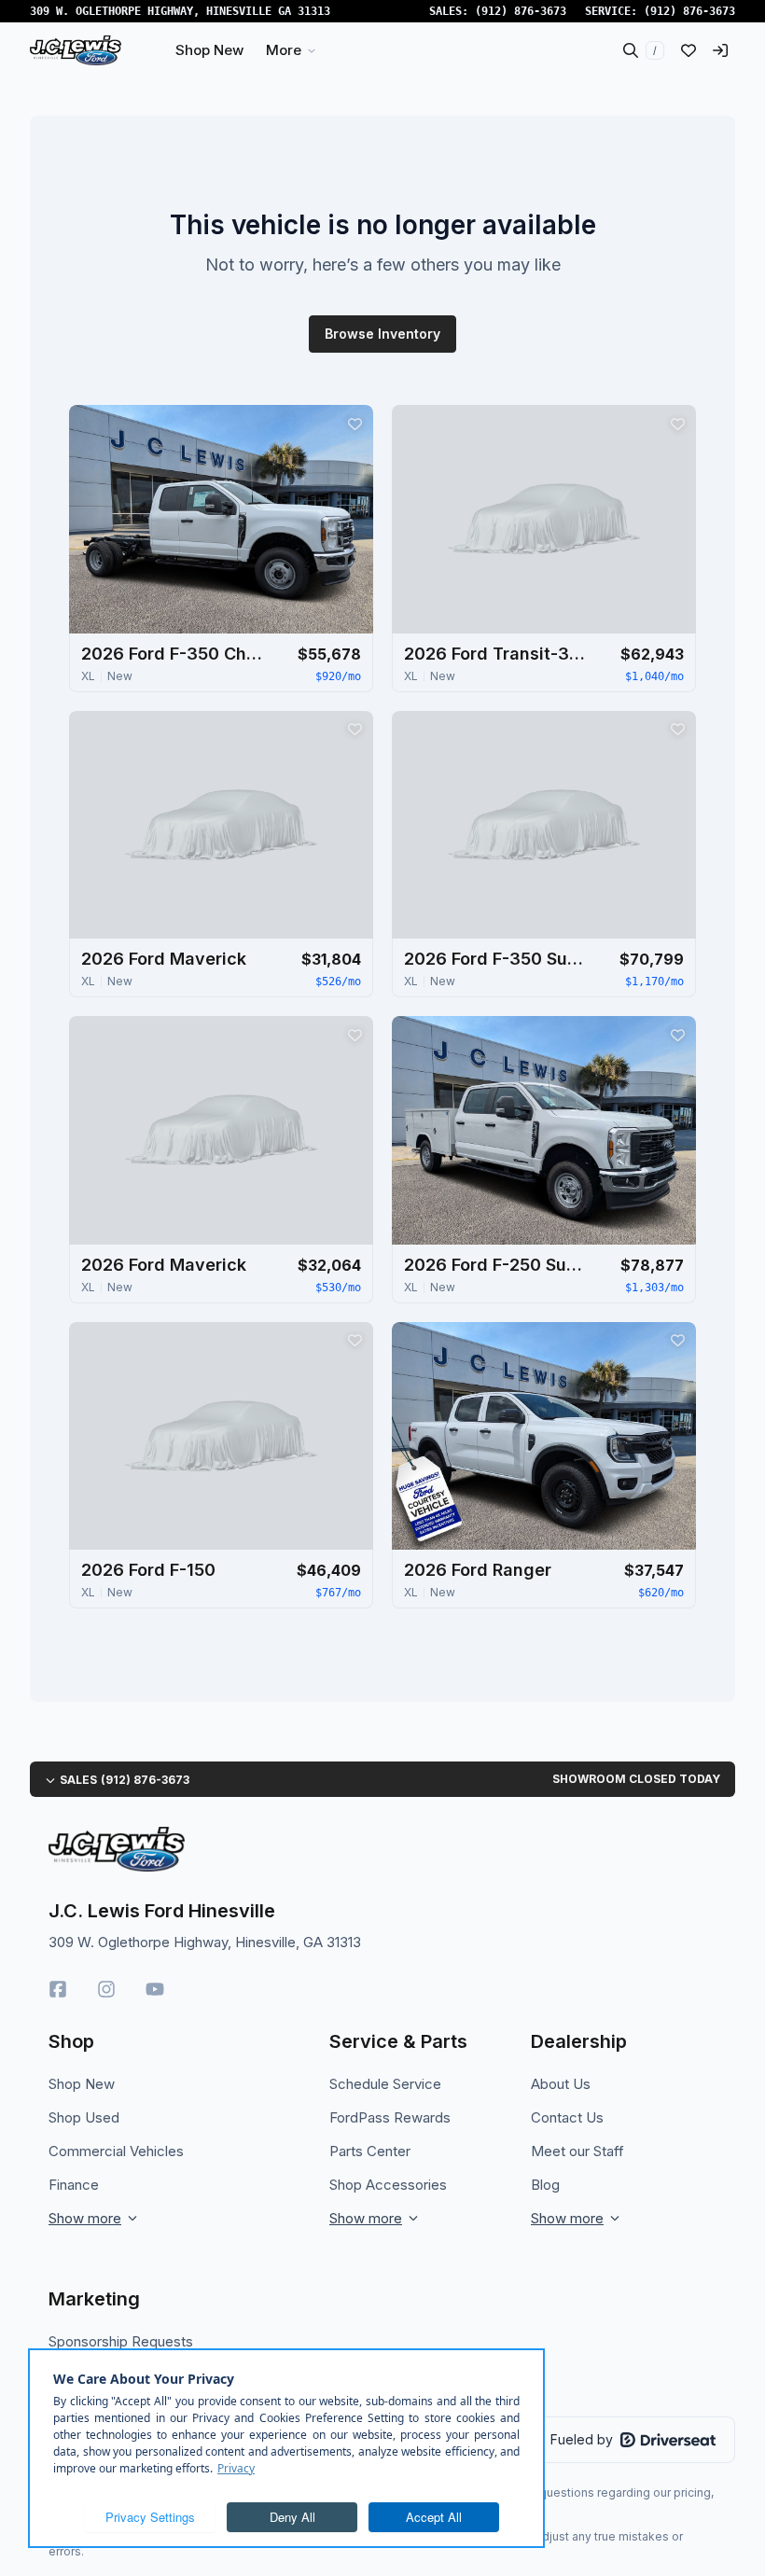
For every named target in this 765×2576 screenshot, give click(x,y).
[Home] (76, 50)
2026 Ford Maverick (164, 959)
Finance (74, 2185)
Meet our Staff (577, 2151)
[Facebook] (58, 1989)
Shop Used (84, 2117)
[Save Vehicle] (355, 424)
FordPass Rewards (390, 2117)
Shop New (82, 2084)
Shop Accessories (388, 2185)
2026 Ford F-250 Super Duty (497, 1265)
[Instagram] (106, 1989)
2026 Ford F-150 (148, 1570)
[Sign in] (720, 50)
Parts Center (370, 2151)
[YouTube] (155, 1989)
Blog (545, 2185)
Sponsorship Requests (121, 2341)
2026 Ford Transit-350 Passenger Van (497, 654)
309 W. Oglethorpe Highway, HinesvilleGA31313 (180, 11)
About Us (561, 2084)
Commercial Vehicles (116, 2151)
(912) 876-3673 (521, 11)
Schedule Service (385, 2084)
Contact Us (567, 2117)
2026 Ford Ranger (478, 1570)
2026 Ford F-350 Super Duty (497, 959)
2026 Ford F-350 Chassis (174, 654)
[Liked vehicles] (688, 50)
